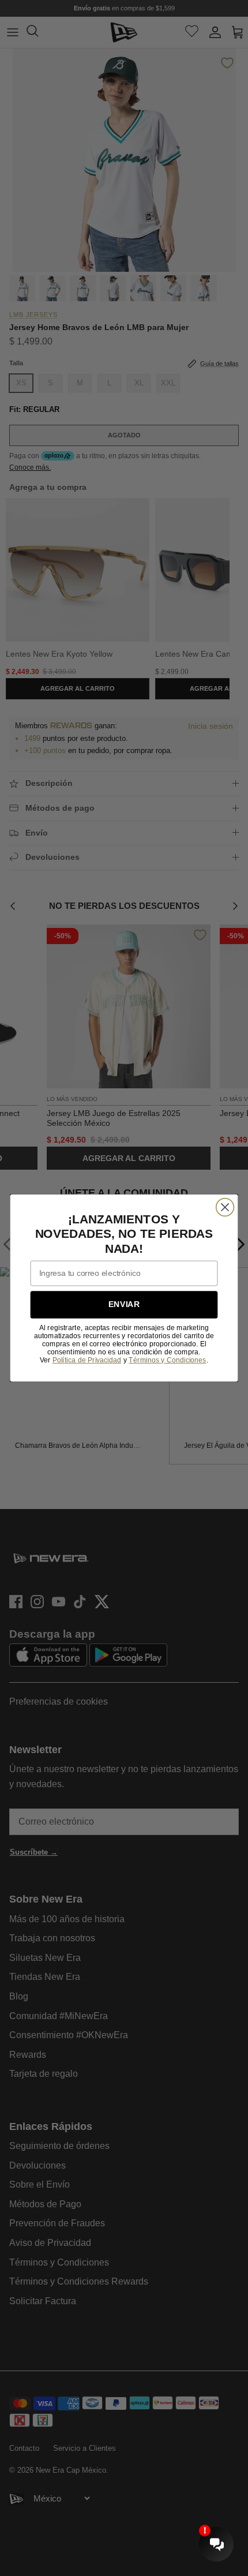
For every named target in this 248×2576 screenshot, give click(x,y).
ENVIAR (124, 1304)
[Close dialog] (225, 1207)
